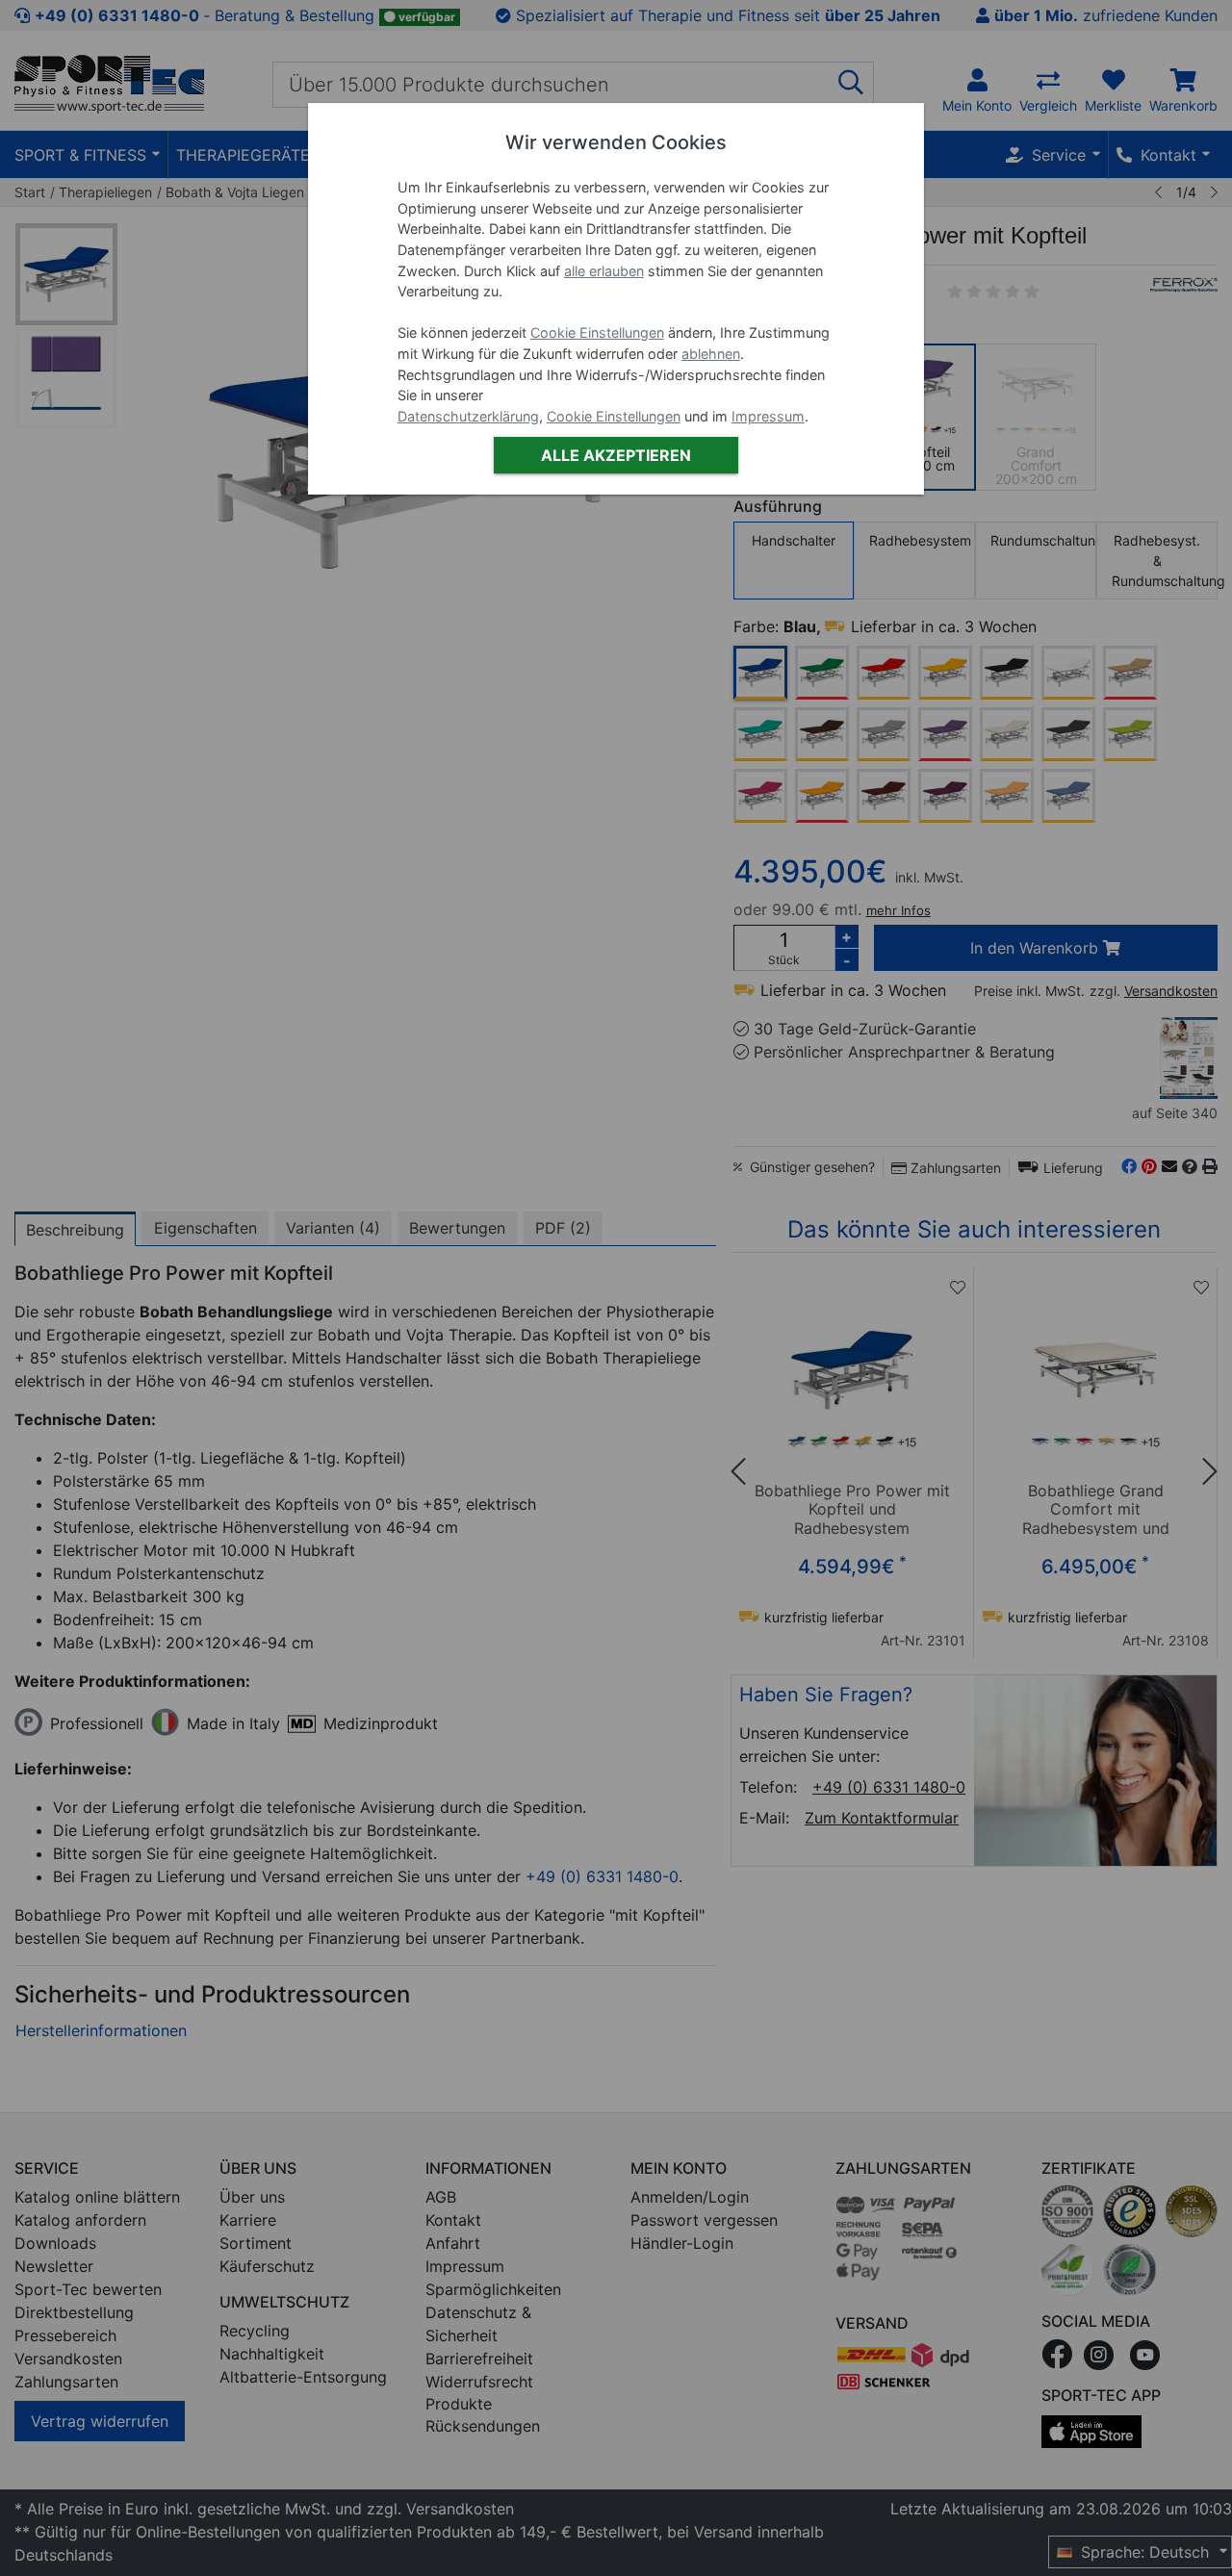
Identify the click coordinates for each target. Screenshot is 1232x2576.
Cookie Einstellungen (597, 332)
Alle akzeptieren (616, 455)
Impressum (768, 416)
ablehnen (711, 354)
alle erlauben (604, 271)
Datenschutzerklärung (468, 416)
